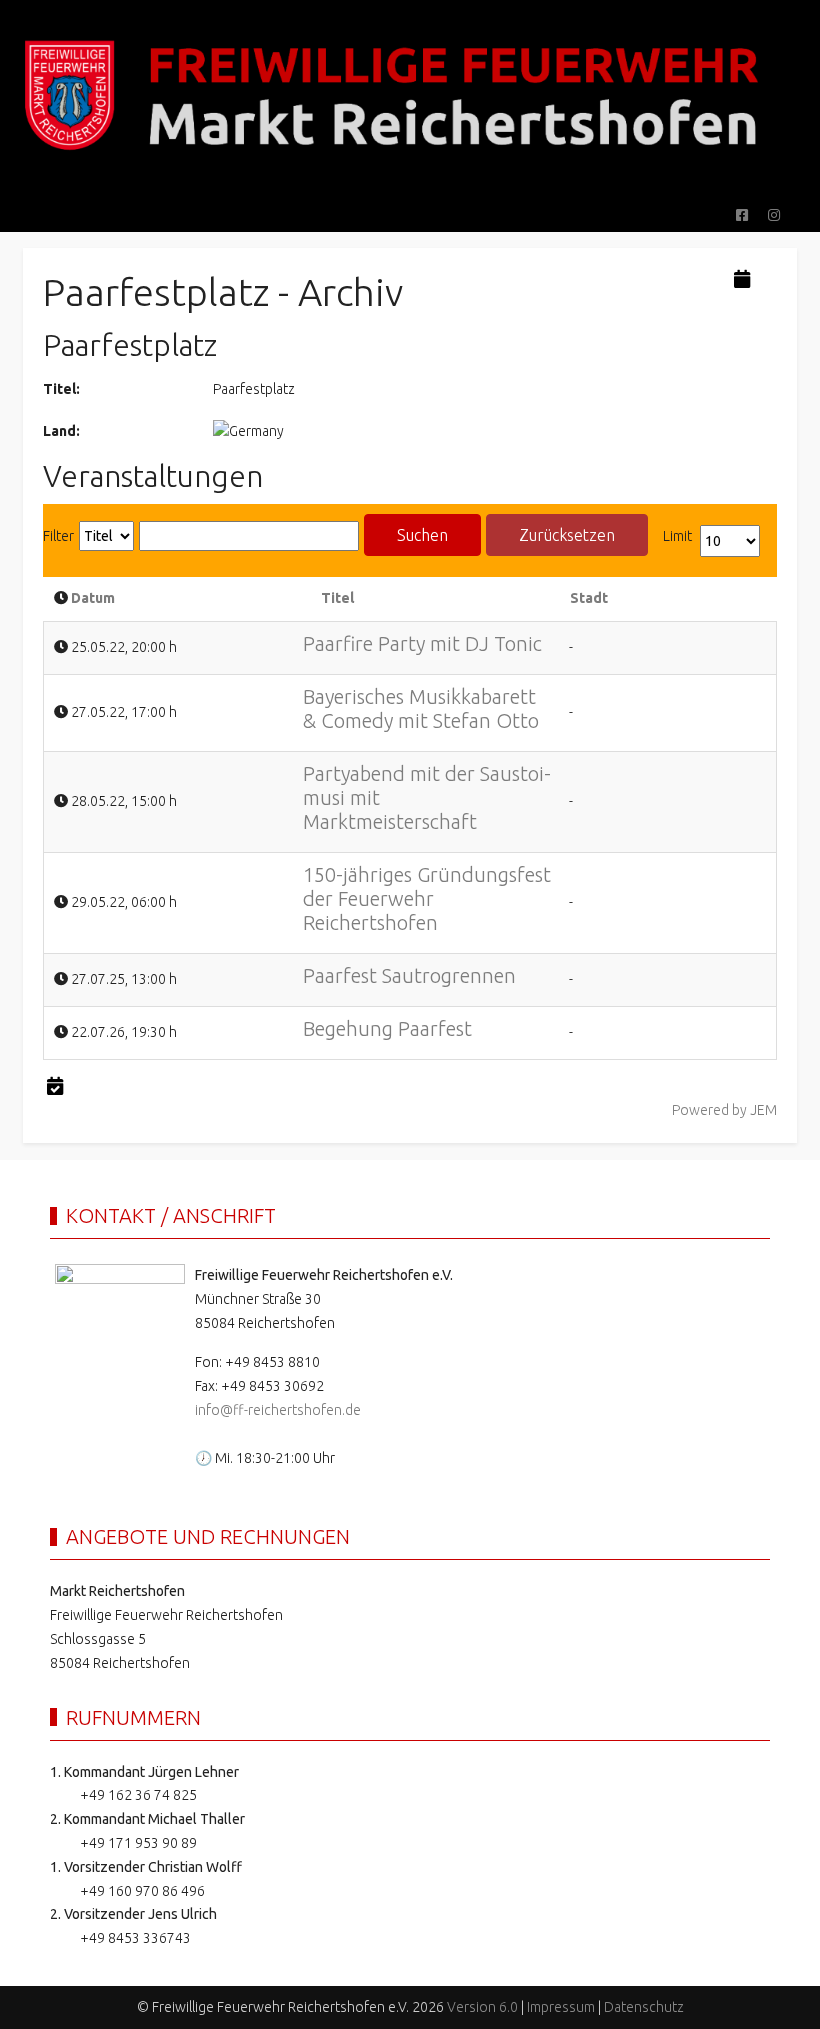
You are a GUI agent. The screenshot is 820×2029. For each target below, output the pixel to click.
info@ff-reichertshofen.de (278, 1410)
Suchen (422, 535)
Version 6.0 (482, 2007)
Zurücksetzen (567, 535)
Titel (337, 598)
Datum (93, 598)
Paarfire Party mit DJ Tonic (422, 643)
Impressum (561, 2007)
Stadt (589, 598)
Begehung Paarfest (387, 1028)
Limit (677, 536)
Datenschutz (644, 2007)
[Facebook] (742, 215)
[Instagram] (774, 215)
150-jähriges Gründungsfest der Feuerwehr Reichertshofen (427, 898)
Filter (58, 536)
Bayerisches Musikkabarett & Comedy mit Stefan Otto (421, 708)
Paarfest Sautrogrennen (409, 975)
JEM (763, 1110)
